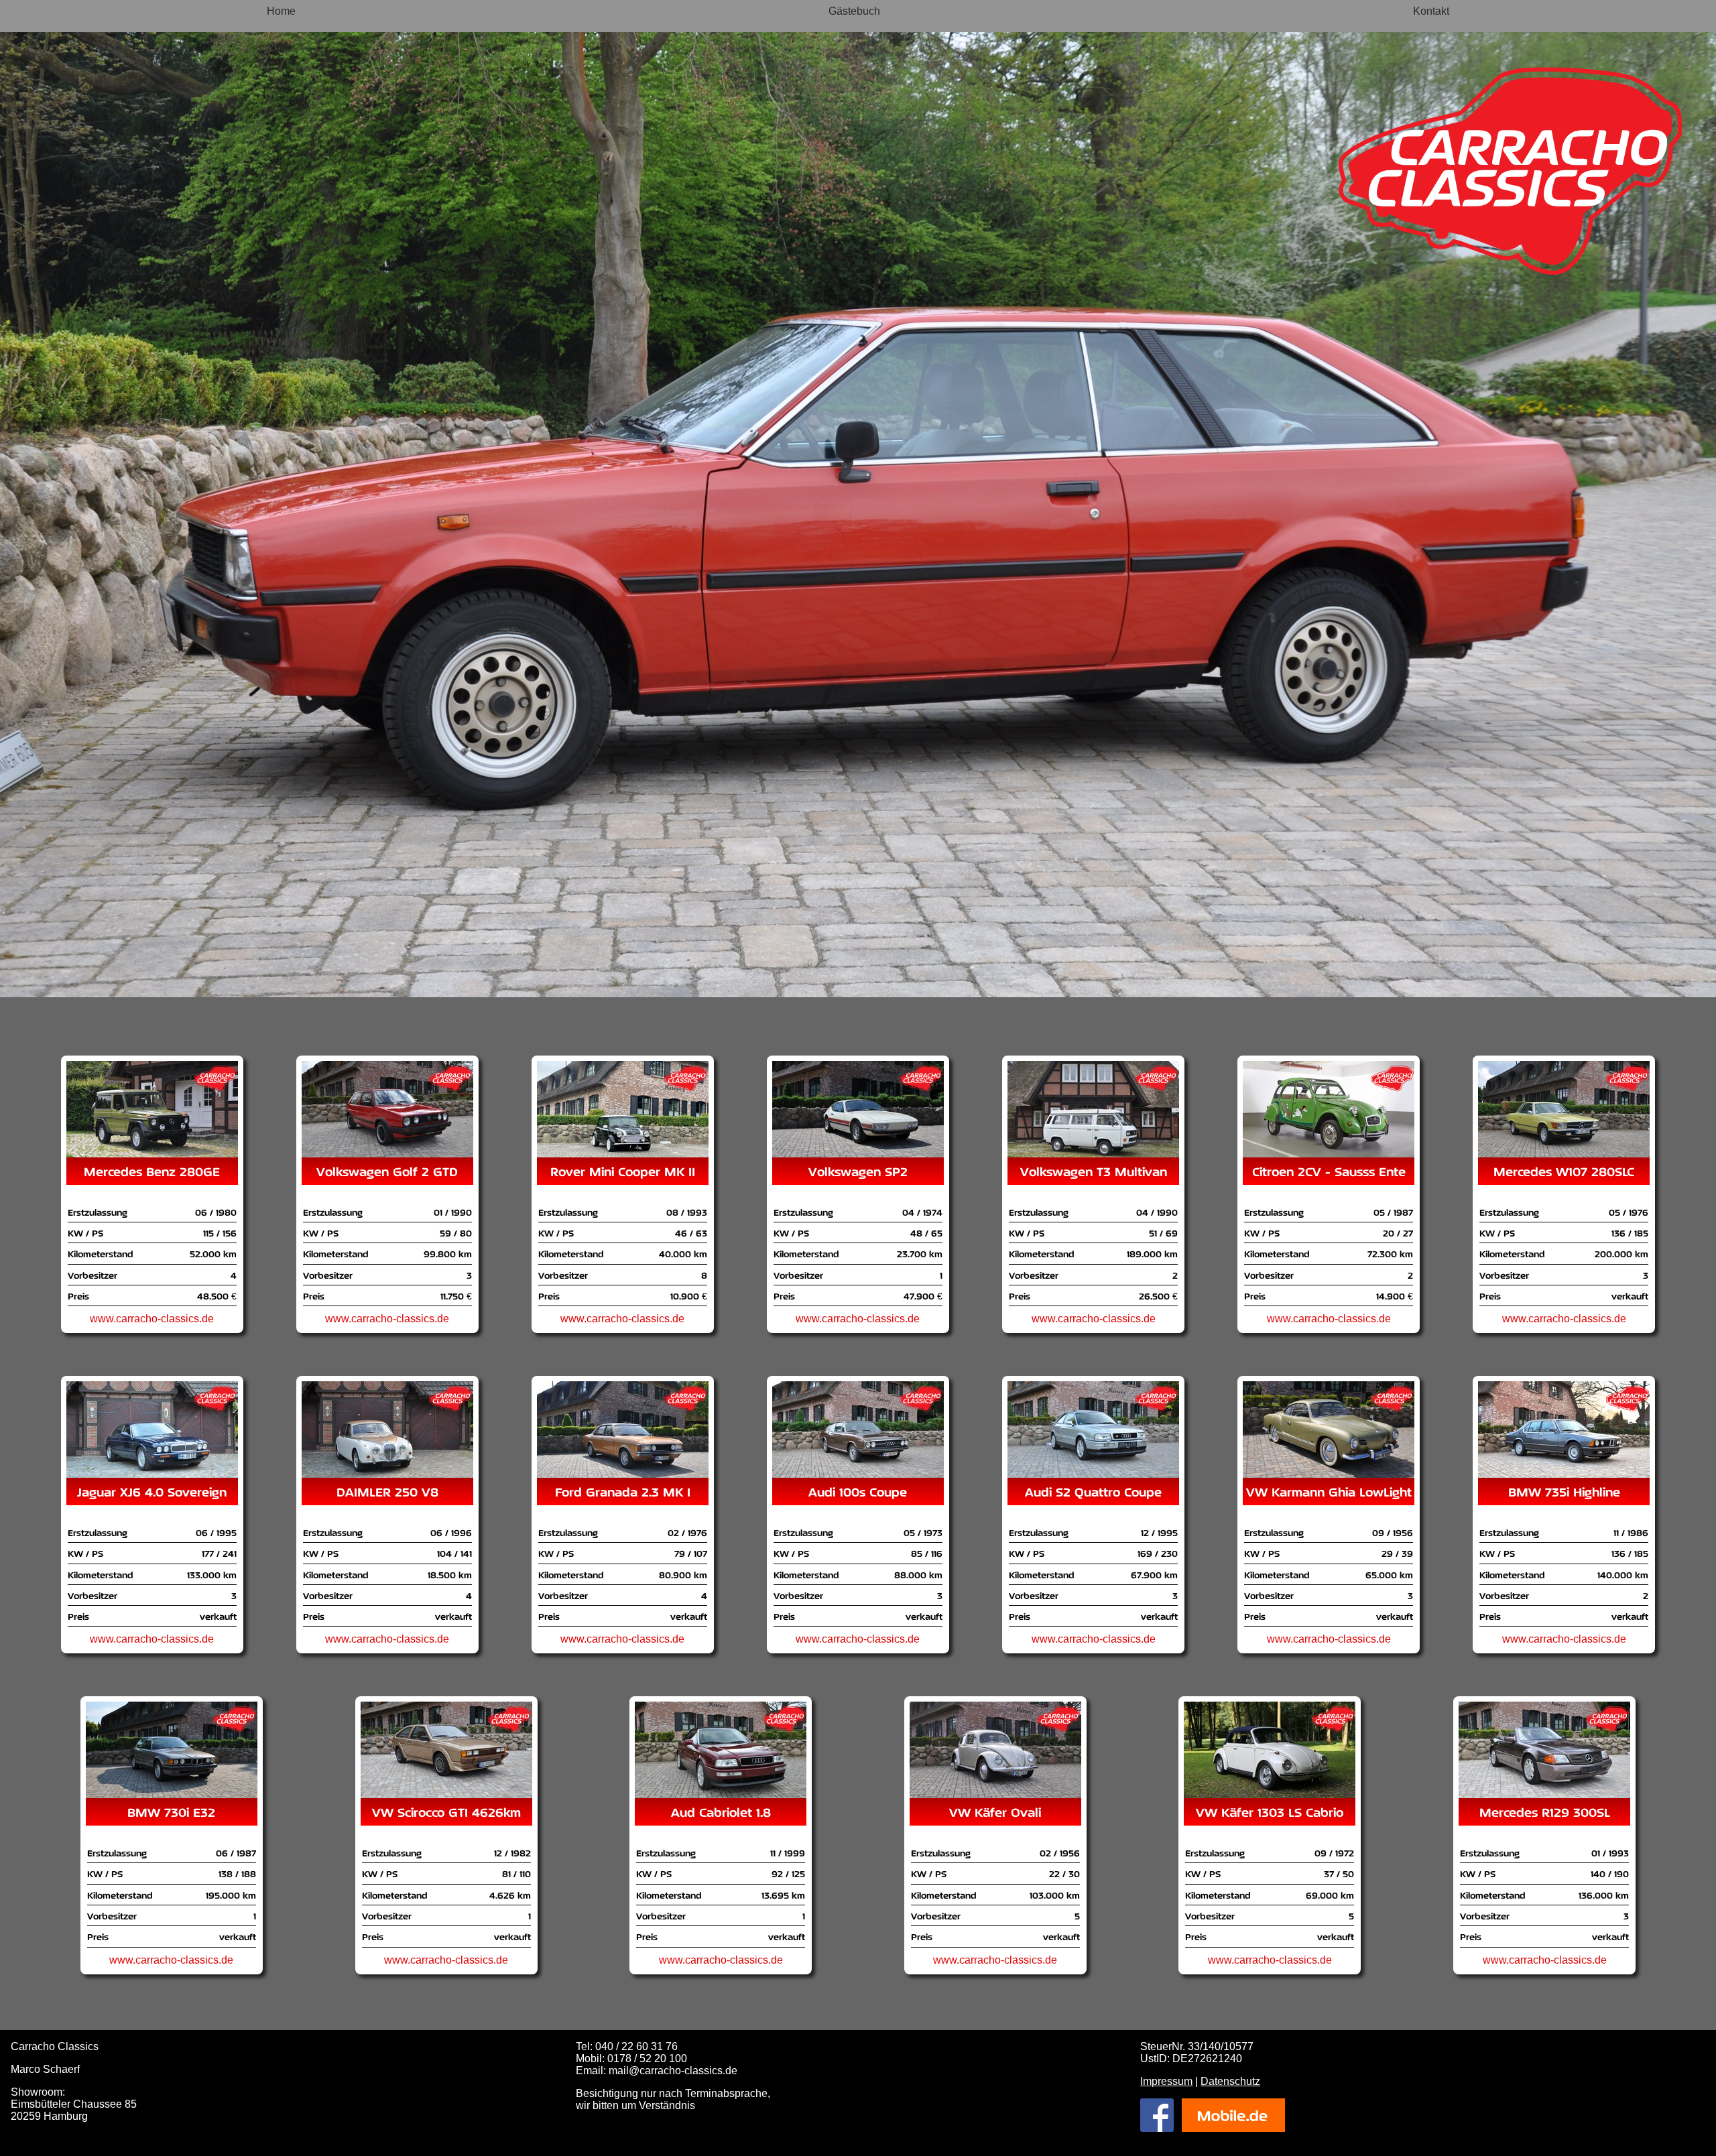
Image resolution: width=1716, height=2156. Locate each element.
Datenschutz (1230, 2081)
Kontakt (1431, 11)
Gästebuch (854, 11)
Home (281, 11)
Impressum (1166, 2081)
